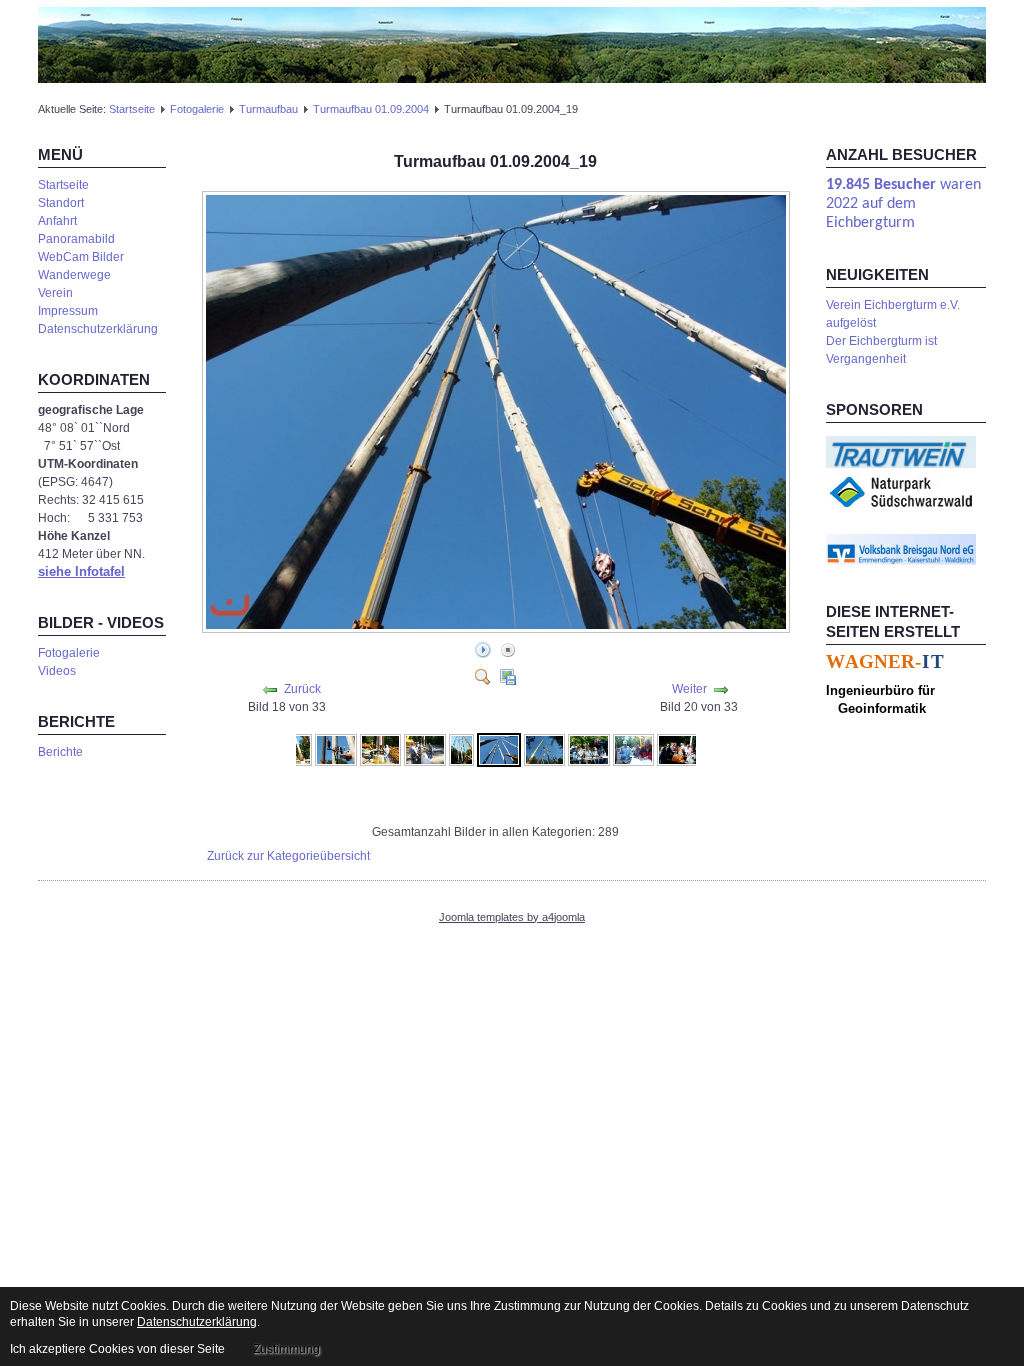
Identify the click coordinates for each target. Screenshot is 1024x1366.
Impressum (68, 311)
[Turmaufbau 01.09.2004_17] (425, 749)
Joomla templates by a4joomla (512, 917)
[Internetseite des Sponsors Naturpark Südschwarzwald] (901, 491)
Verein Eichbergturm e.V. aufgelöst (893, 314)
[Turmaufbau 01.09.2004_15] (336, 749)
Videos (57, 671)
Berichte (60, 752)
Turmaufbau (268, 109)
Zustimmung (286, 1349)
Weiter (689, 689)
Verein (55, 293)
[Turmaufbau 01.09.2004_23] (678, 749)
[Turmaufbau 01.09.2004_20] (545, 749)
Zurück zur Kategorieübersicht (288, 856)
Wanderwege (74, 275)
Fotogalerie (197, 109)
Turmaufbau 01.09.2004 (371, 109)
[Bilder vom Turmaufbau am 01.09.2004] (498, 628)
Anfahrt (57, 221)
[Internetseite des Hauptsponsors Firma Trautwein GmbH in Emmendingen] (901, 451)
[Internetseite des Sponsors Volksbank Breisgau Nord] (901, 549)
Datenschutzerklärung (98, 329)
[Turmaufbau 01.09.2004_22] (634, 749)
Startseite (132, 109)
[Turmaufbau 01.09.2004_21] (589, 749)
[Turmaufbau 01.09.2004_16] (381, 749)
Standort (61, 203)
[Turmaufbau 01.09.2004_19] (499, 749)
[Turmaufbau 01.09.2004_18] (461, 749)
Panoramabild (76, 239)
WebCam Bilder (81, 257)
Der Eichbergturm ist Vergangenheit (881, 350)
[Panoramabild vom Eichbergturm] (512, 44)
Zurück (302, 689)
